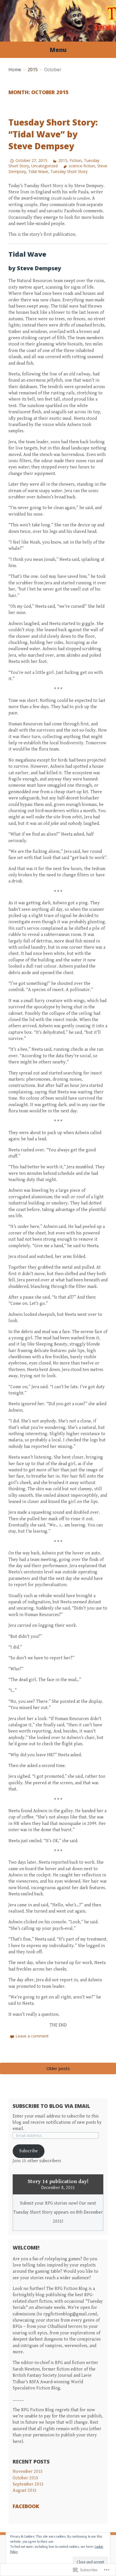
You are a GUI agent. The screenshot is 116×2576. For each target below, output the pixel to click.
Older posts (58, 2068)
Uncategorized (44, 166)
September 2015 (28, 2484)
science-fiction (82, 166)
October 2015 (25, 2478)
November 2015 (28, 2472)
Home (15, 70)
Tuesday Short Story (69, 171)
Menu (58, 50)
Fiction (76, 160)
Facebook (26, 2506)
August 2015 (25, 2490)
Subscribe (28, 2151)
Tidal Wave (38, 171)
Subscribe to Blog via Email (51, 2106)
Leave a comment (32, 2036)
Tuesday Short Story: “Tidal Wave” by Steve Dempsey (53, 134)
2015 (33, 70)
